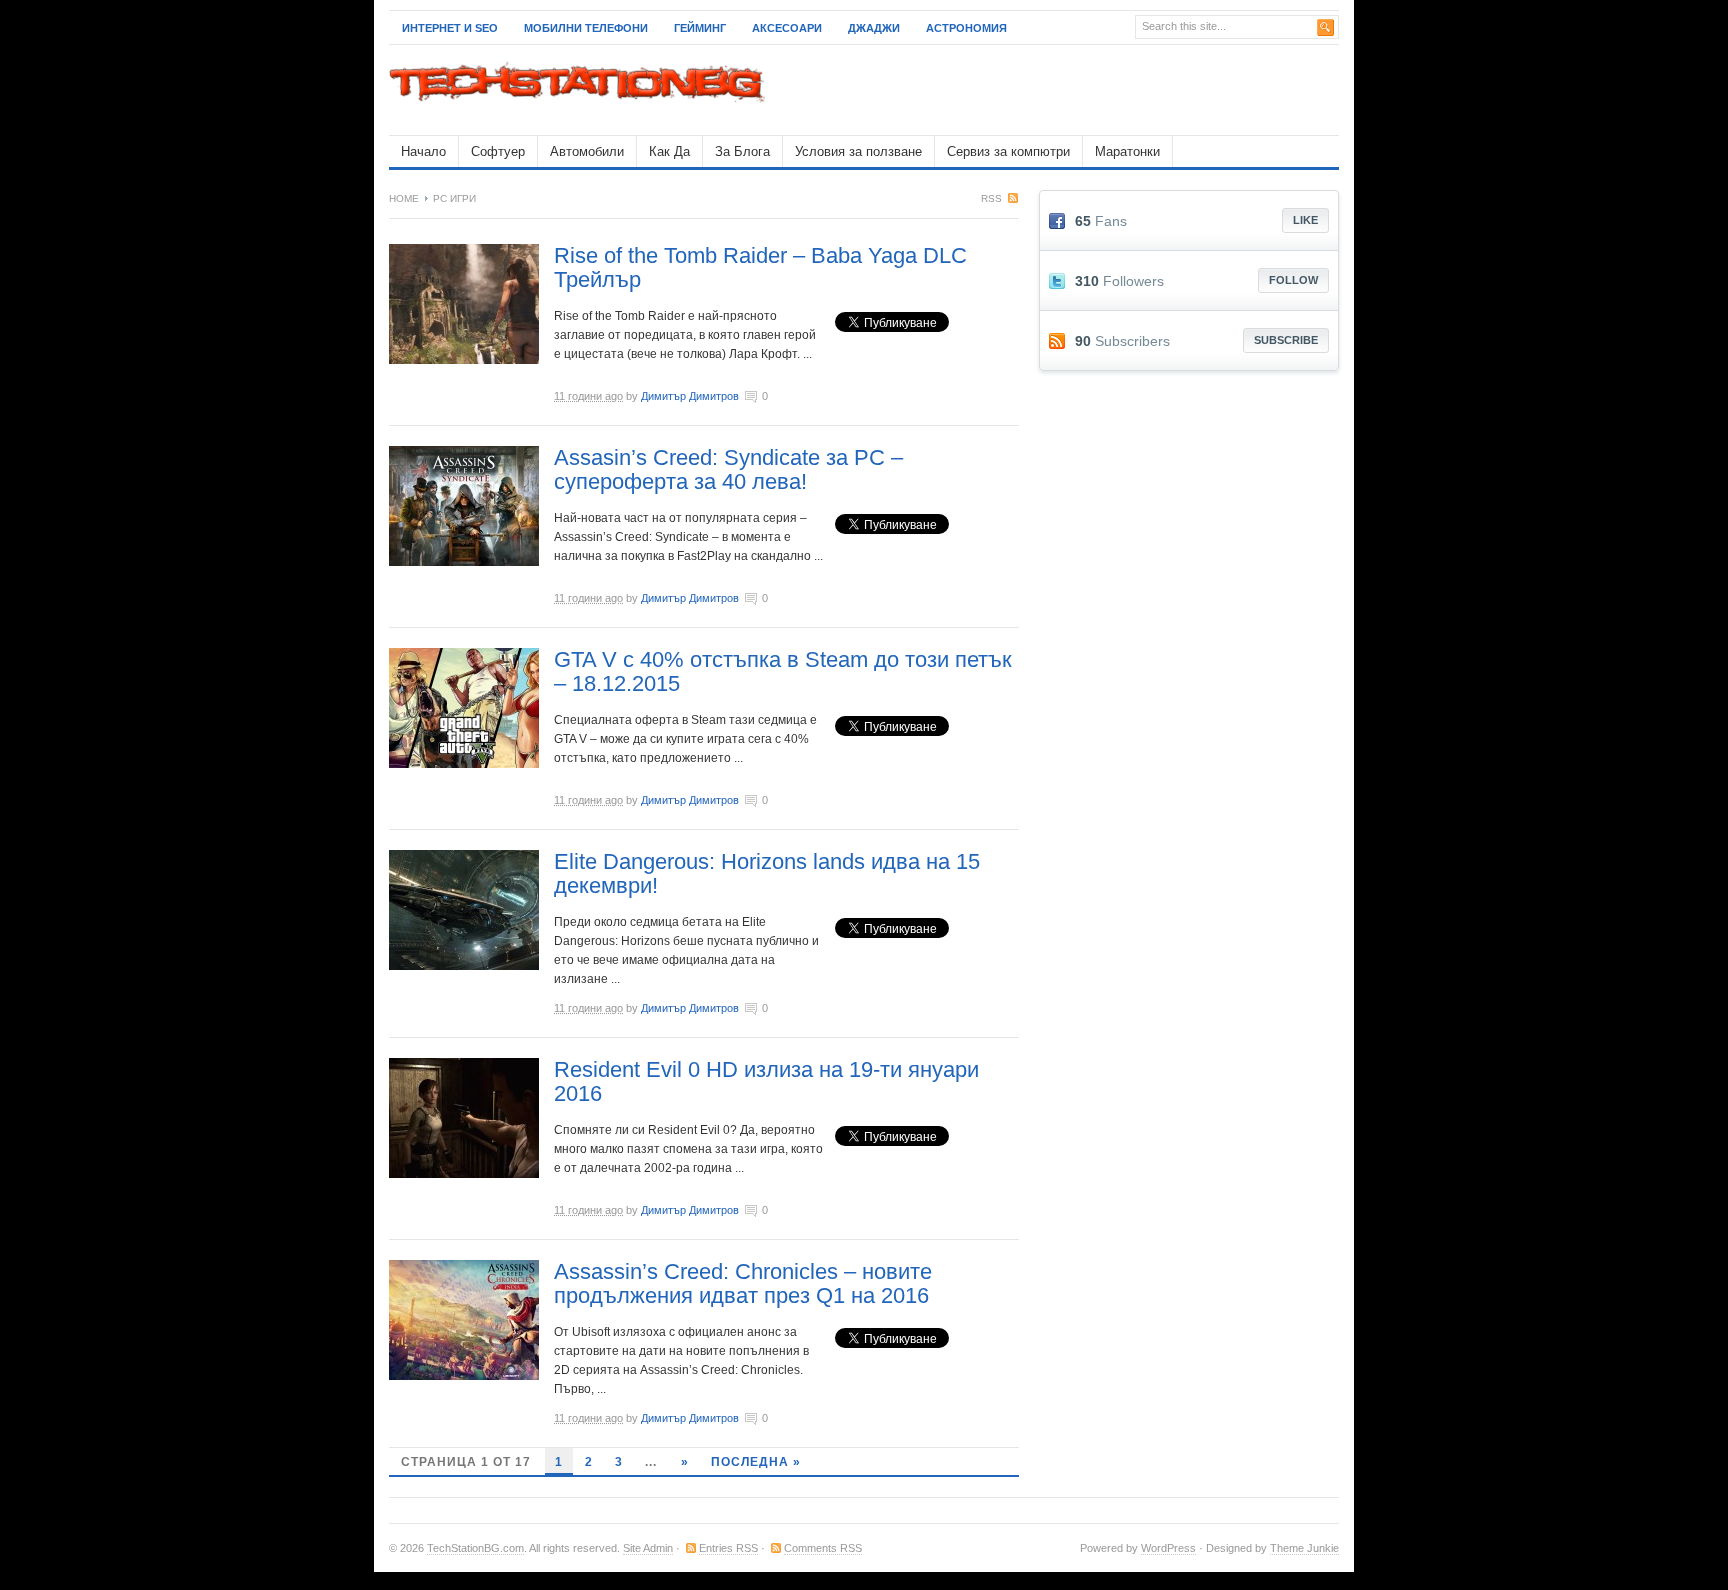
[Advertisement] (1105, 90)
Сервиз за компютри (1008, 151)
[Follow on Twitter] (1062, 281)
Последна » (756, 1462)
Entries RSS (728, 1548)
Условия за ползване (858, 151)
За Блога (742, 151)
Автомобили (587, 151)
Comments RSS (823, 1548)
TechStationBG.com (475, 1548)
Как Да (669, 151)
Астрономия (966, 28)
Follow (1293, 280)
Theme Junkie (1304, 1548)
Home (404, 198)
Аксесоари (787, 28)
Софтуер (498, 151)
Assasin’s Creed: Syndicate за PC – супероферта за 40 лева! (728, 469)
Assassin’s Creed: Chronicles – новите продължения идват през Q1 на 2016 (743, 1283)
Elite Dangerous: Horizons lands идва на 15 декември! (767, 873)
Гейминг (700, 28)
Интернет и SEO (450, 28)
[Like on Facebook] (1062, 221)
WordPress (1168, 1548)
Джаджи (874, 28)
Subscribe (1286, 340)
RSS (991, 198)
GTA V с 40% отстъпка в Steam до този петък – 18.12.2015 (783, 671)
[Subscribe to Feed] (1062, 341)
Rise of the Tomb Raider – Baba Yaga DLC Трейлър (760, 267)
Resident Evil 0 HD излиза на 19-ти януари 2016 (766, 1081)
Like (1305, 220)
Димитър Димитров (690, 396)
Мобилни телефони (586, 28)
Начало (423, 151)
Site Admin (648, 1548)
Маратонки (1127, 151)
